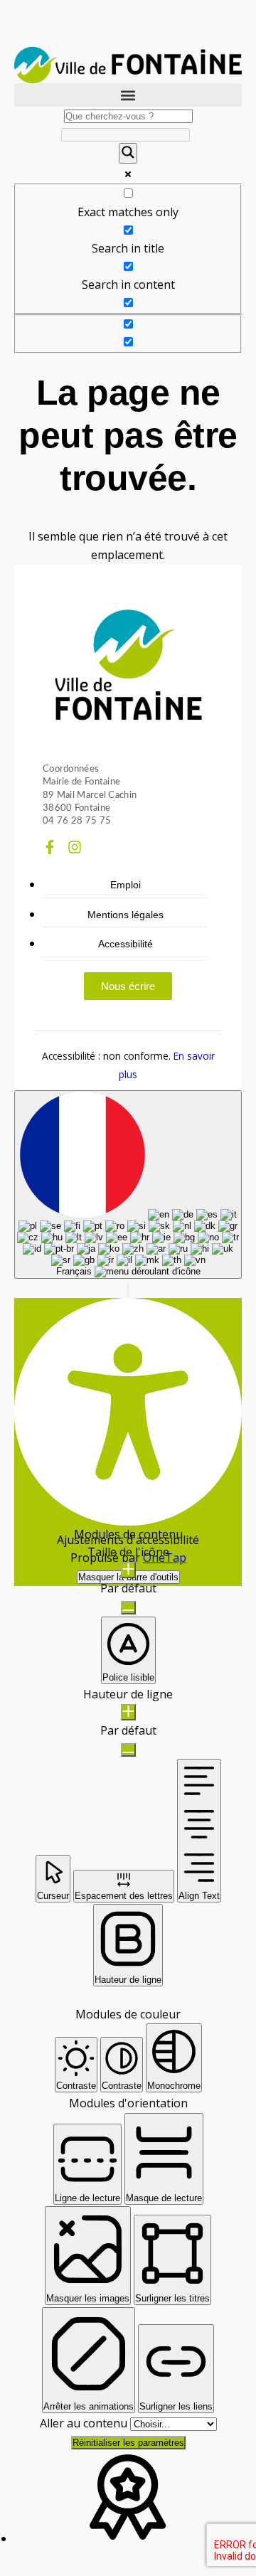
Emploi (126, 885)
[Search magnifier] (128, 153)
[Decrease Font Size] (128, 1608)
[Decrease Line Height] (128, 1750)
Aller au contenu (85, 2423)
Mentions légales (126, 915)
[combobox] (128, 1185)
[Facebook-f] (50, 847)
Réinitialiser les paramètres (128, 2443)
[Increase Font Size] (128, 1570)
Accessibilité (126, 944)
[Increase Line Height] (128, 1712)
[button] (128, 95)
